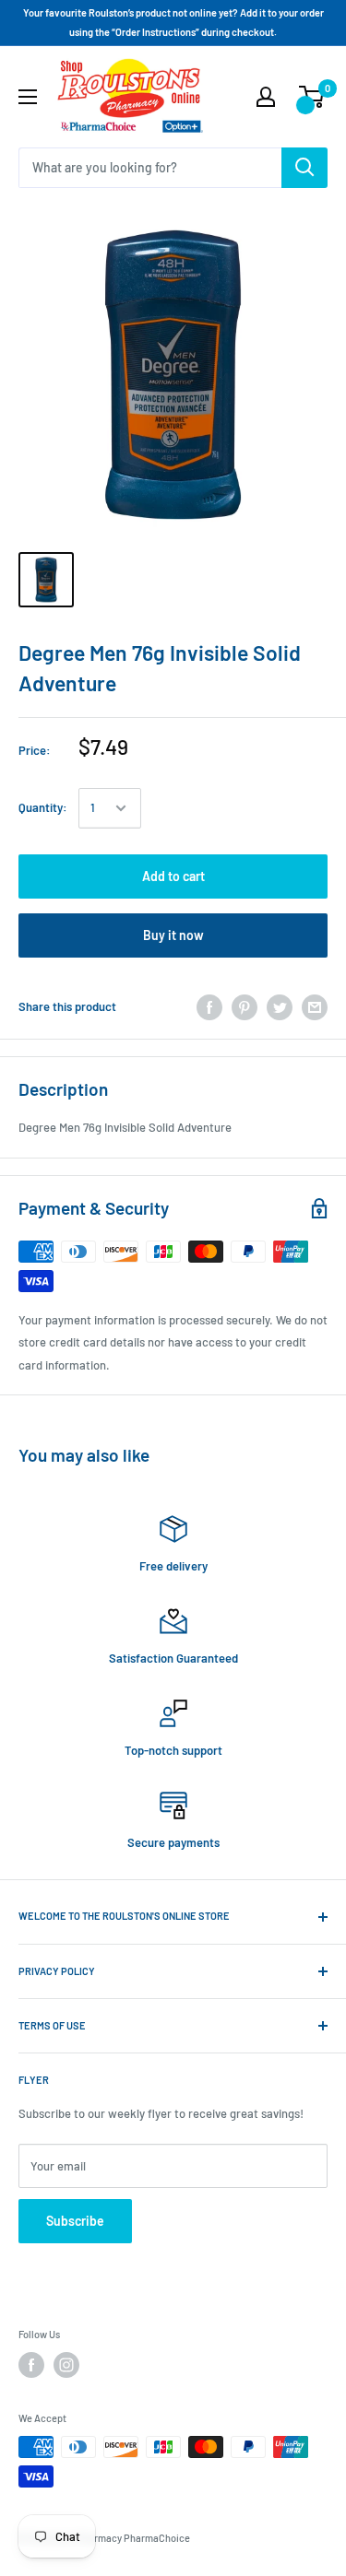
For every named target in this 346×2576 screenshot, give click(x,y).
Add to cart (173, 876)
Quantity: (43, 807)
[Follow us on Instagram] (66, 2365)
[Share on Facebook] (209, 1007)
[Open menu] (28, 97)
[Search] (304, 168)
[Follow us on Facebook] (31, 2365)
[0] (312, 97)
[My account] (266, 97)
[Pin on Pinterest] (245, 1007)
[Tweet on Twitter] (280, 1007)
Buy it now (173, 935)
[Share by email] (315, 1007)
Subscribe (75, 2221)
